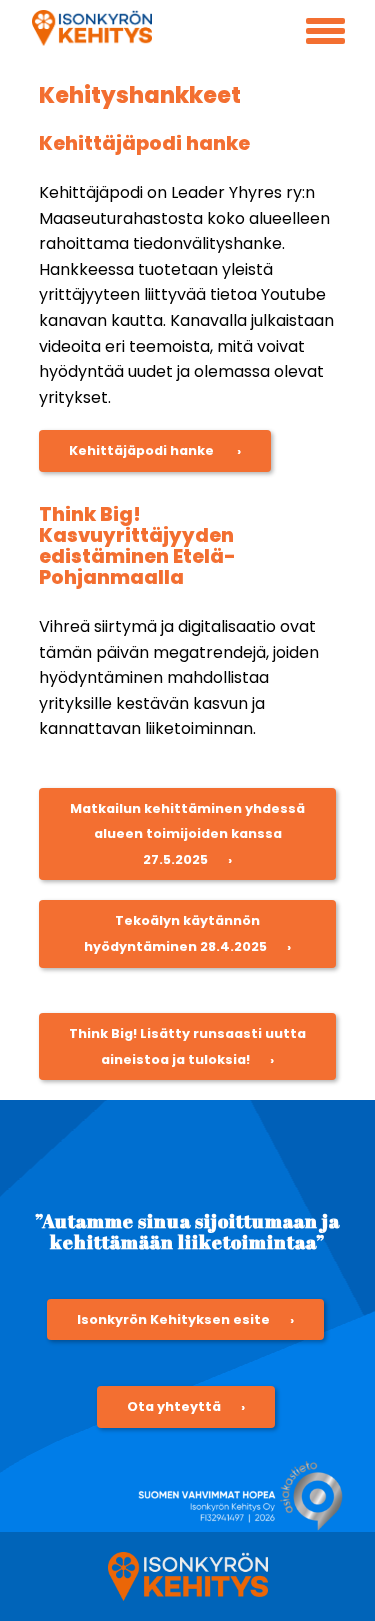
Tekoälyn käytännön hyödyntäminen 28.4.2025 (175, 933)
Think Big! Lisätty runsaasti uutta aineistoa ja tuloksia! (187, 1046)
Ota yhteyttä (174, 1406)
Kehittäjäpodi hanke (143, 450)
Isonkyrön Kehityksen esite (173, 1319)
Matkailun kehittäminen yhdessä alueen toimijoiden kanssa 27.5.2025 (187, 834)
